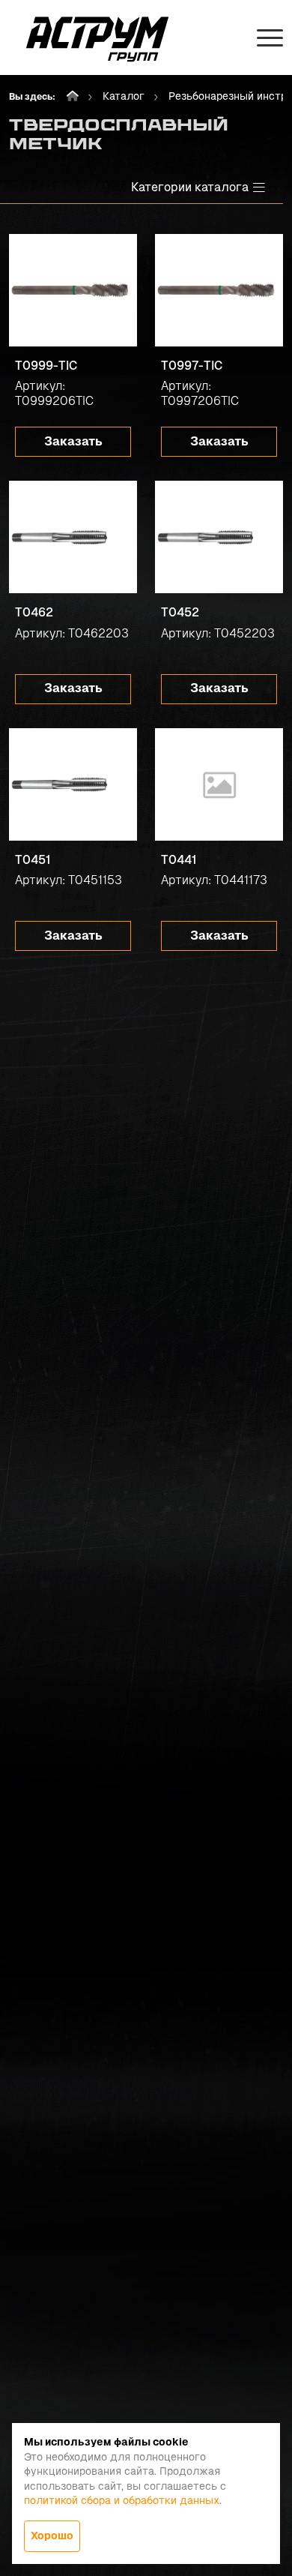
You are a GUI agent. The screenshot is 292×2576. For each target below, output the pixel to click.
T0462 (34, 612)
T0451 (33, 860)
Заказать (73, 441)
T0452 (180, 612)
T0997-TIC (192, 366)
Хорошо (52, 2536)
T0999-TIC (46, 366)
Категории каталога (190, 187)
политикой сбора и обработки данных (122, 2500)
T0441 (179, 860)
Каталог (124, 96)
